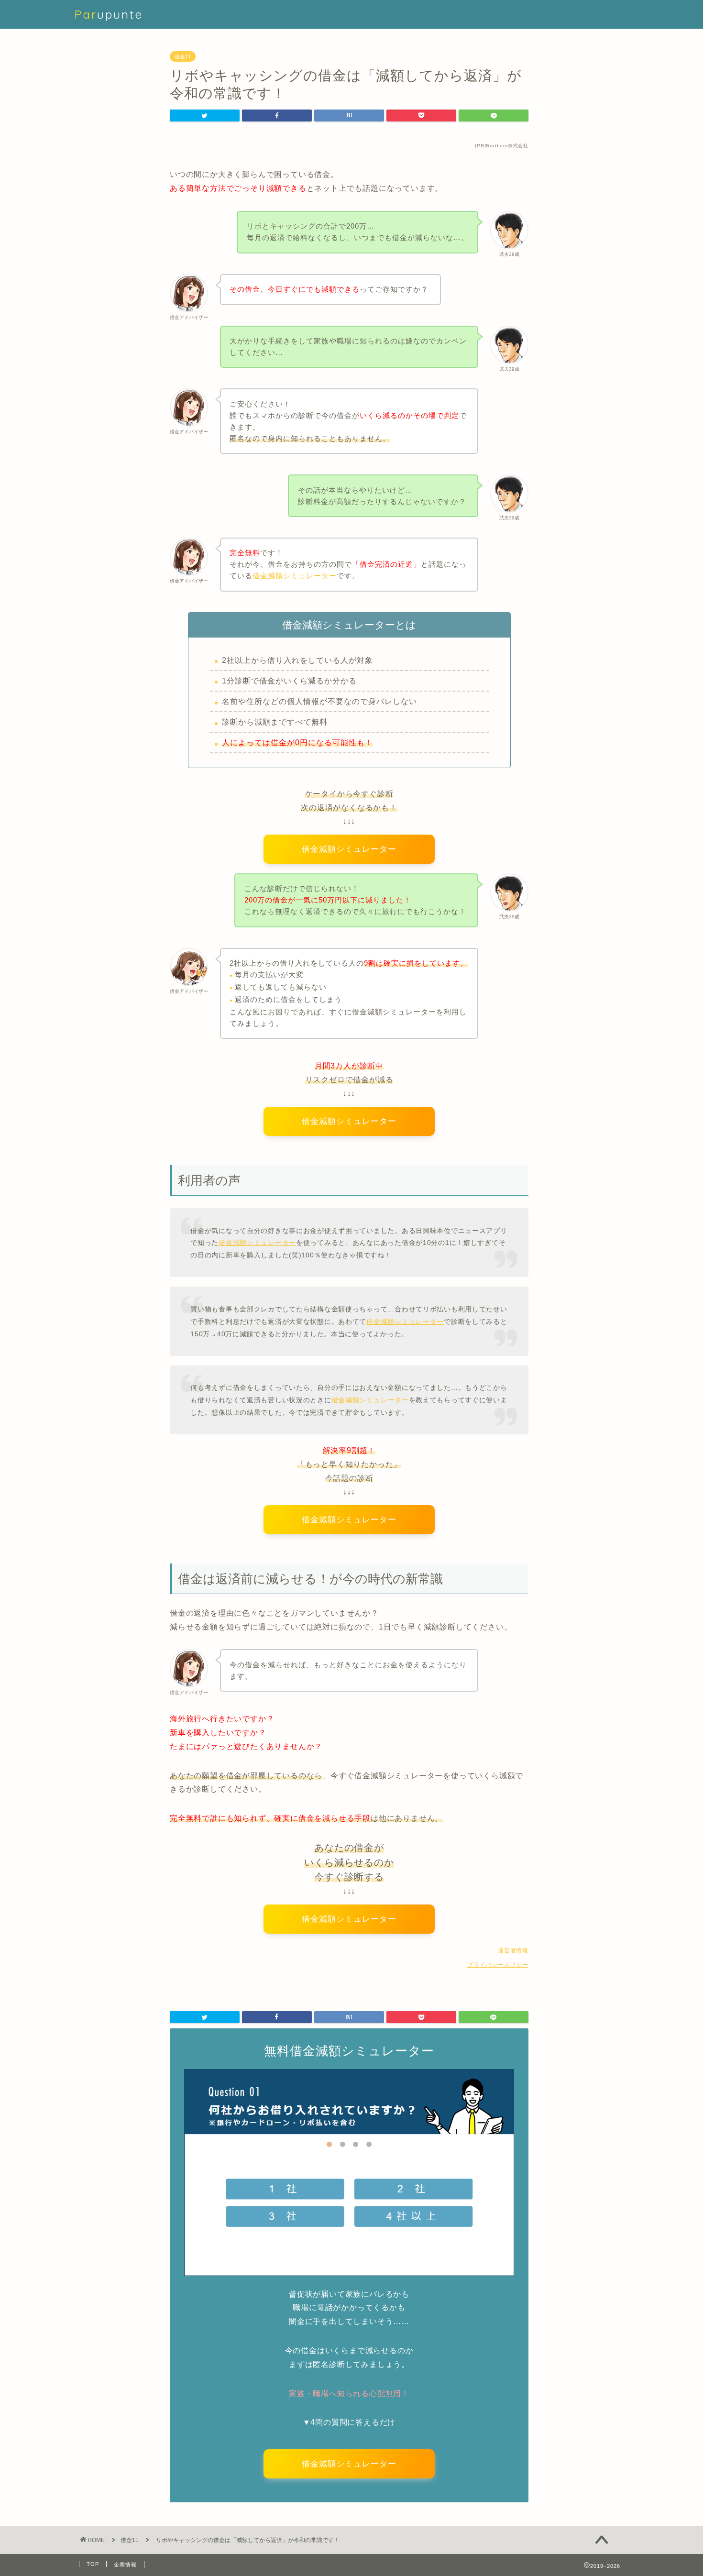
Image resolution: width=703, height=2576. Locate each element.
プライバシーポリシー (498, 1965)
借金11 (183, 56)
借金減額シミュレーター (257, 1243)
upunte (109, 14)
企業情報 (125, 2565)
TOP (93, 2564)
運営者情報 (513, 1950)
